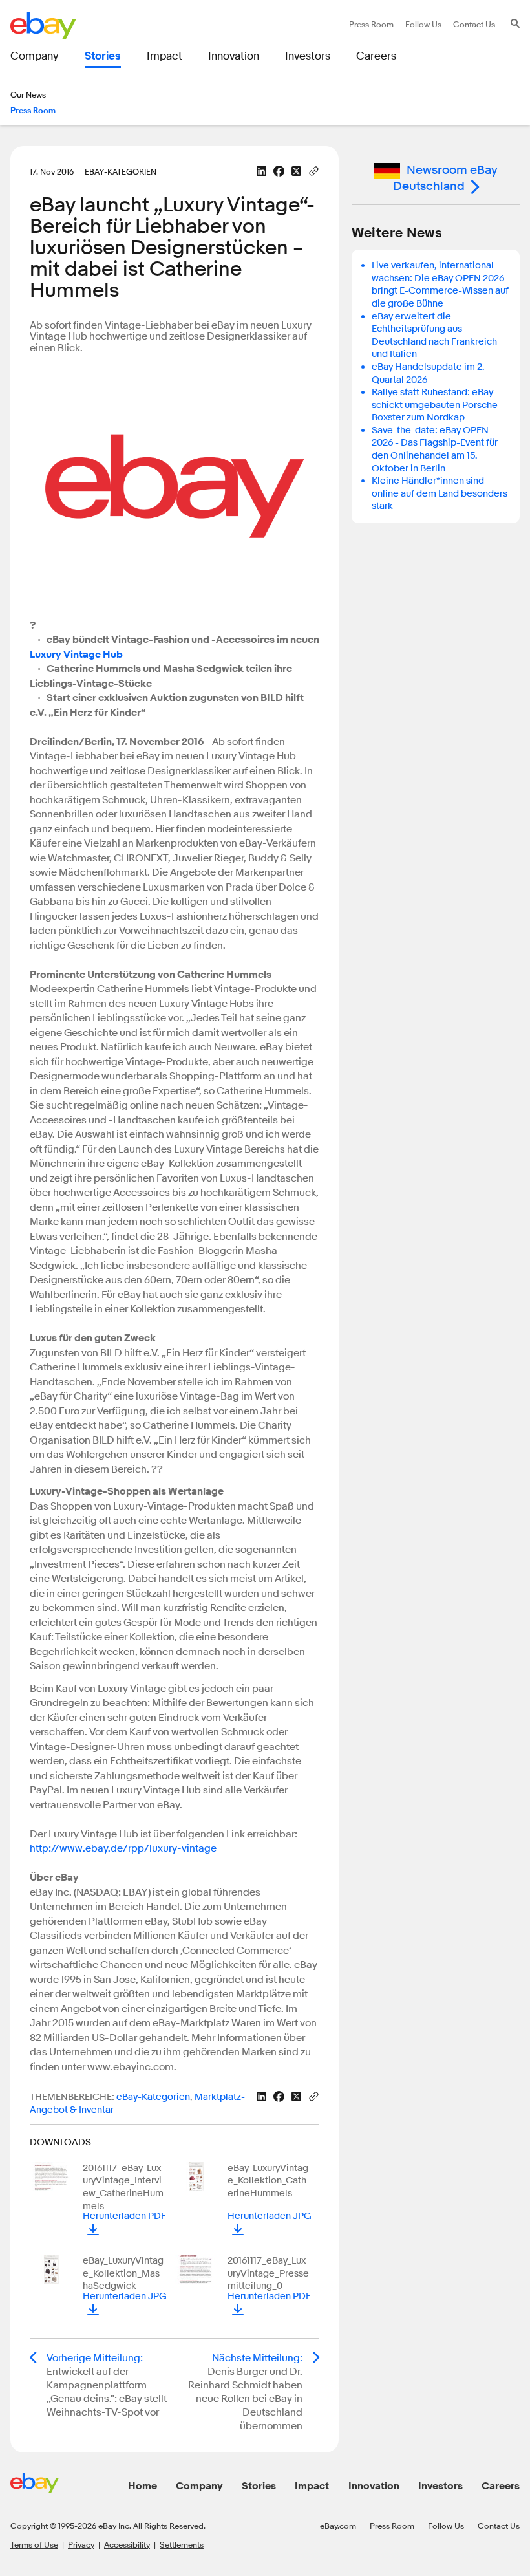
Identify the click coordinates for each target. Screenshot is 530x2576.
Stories (259, 2486)
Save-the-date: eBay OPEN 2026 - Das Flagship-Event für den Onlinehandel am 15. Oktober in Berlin (435, 449)
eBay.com (338, 2526)
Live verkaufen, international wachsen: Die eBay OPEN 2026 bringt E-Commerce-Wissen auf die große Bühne (440, 285)
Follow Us (446, 2526)
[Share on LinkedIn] (261, 171)
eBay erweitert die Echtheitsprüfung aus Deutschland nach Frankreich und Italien (434, 336)
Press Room (392, 2526)
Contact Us (499, 2526)
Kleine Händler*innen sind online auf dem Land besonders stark (440, 493)
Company (199, 2486)
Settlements (182, 2544)
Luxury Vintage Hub (76, 655)
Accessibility (127, 2544)
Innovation (374, 2486)
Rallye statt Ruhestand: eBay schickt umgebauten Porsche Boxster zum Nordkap (435, 405)
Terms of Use (34, 2544)
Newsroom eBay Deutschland (445, 178)
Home (143, 2486)
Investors (440, 2486)
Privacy (81, 2544)
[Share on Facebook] (279, 171)
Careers (501, 2486)
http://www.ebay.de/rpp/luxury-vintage (123, 1848)
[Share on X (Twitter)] (296, 171)
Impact (312, 2486)
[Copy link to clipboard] (314, 170)
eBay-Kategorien (153, 2097)
